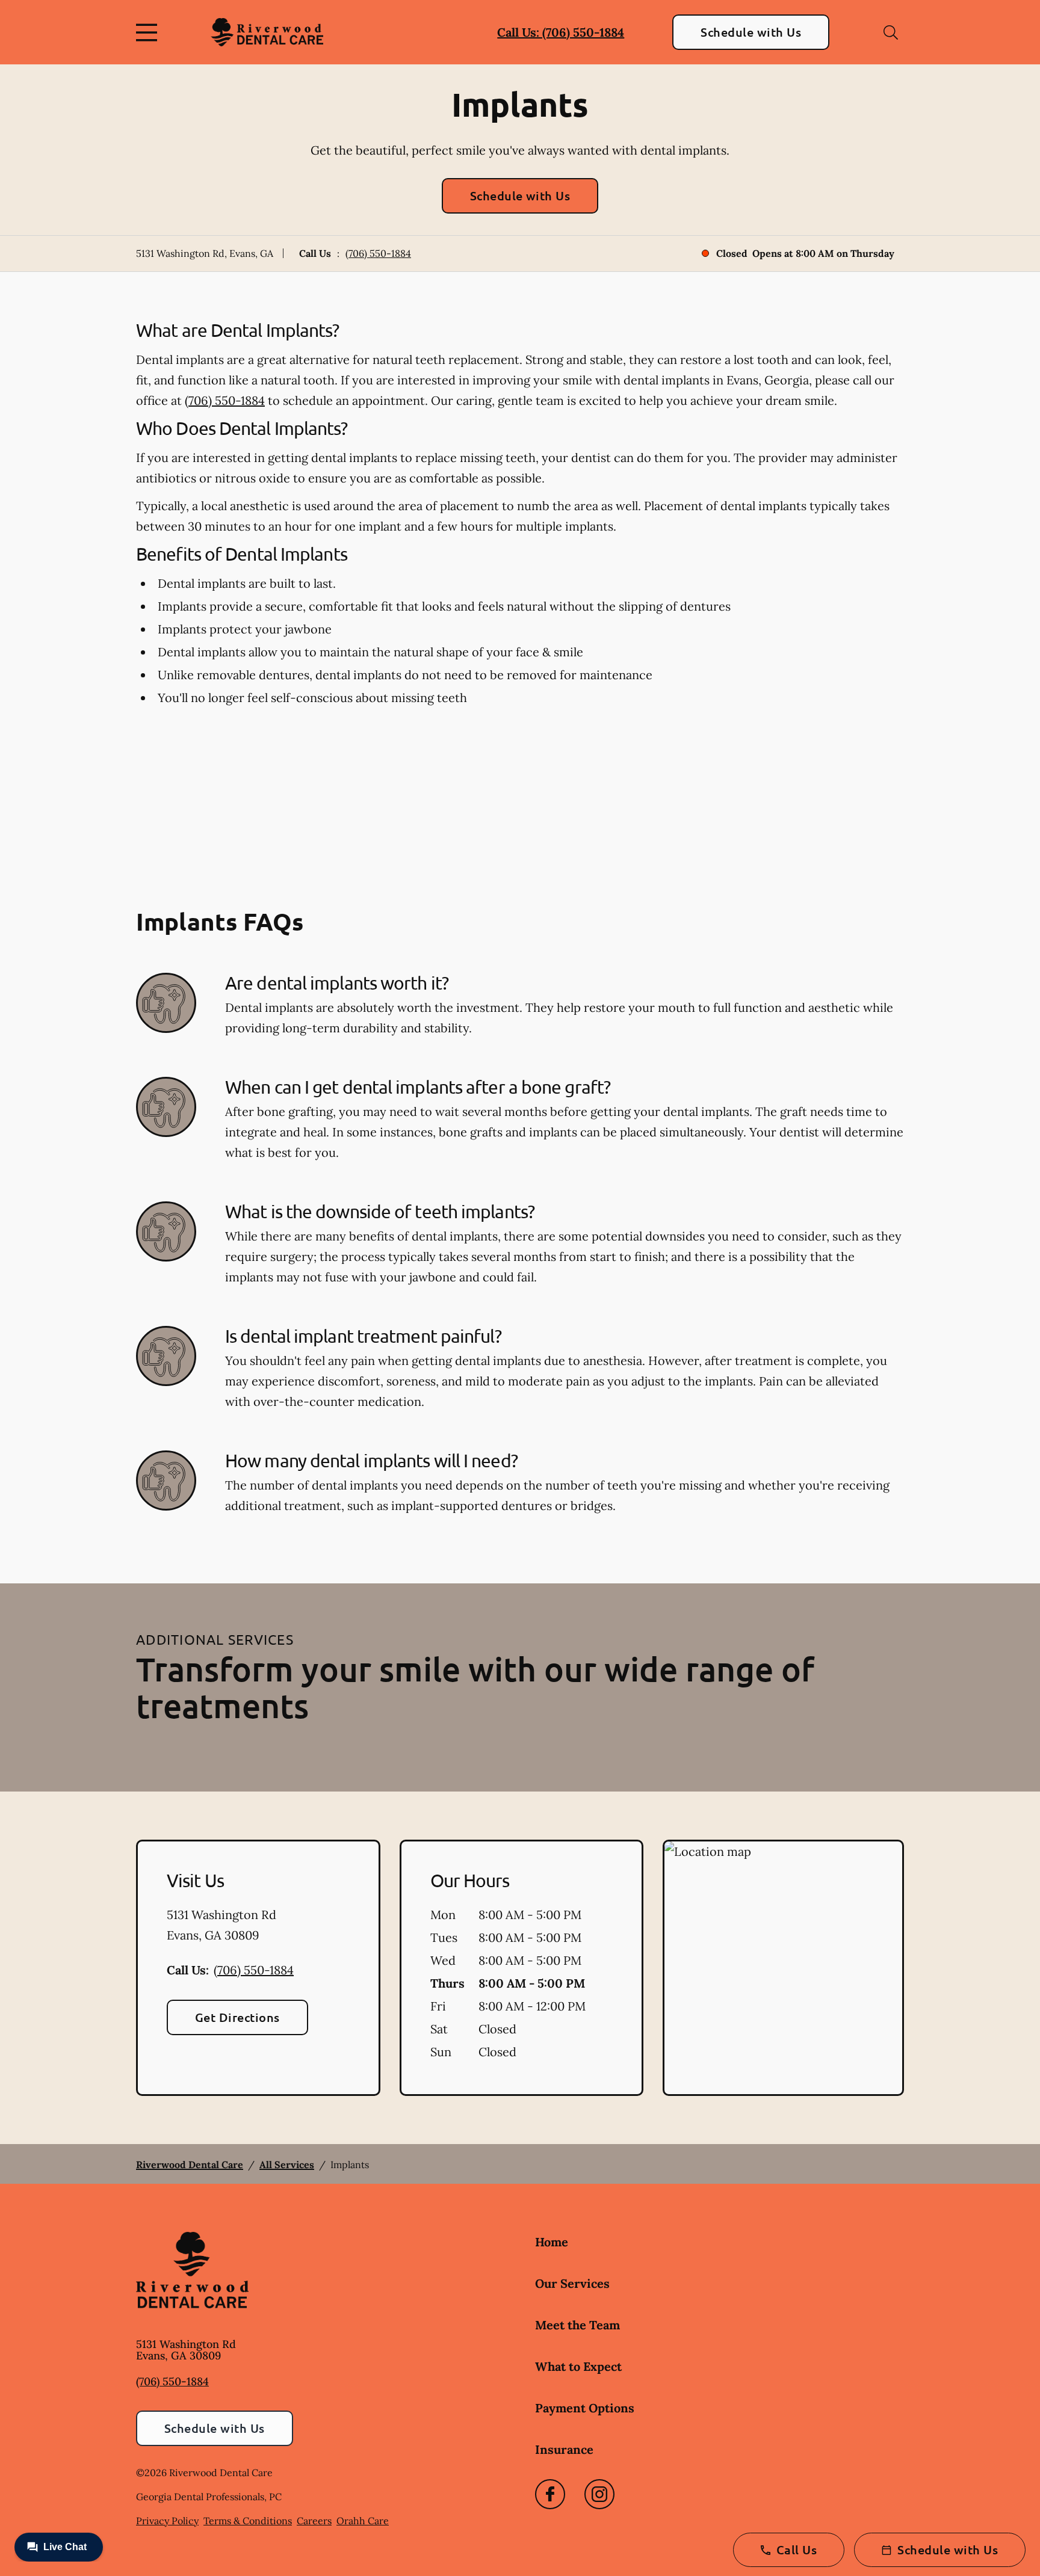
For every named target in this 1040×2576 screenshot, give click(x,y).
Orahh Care (363, 2521)
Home (552, 2242)
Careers (314, 2521)
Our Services (572, 2283)
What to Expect (578, 2366)
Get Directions (237, 2017)
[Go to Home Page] (267, 32)
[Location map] (783, 1968)
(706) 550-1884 (378, 253)
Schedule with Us (751, 32)
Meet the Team (577, 2325)
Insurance (564, 2449)
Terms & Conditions (248, 2521)
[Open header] (149, 32)
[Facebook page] (550, 2494)
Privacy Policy (167, 2521)
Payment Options (585, 2408)
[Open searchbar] (891, 32)
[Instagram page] (599, 2494)
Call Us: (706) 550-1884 (561, 32)
